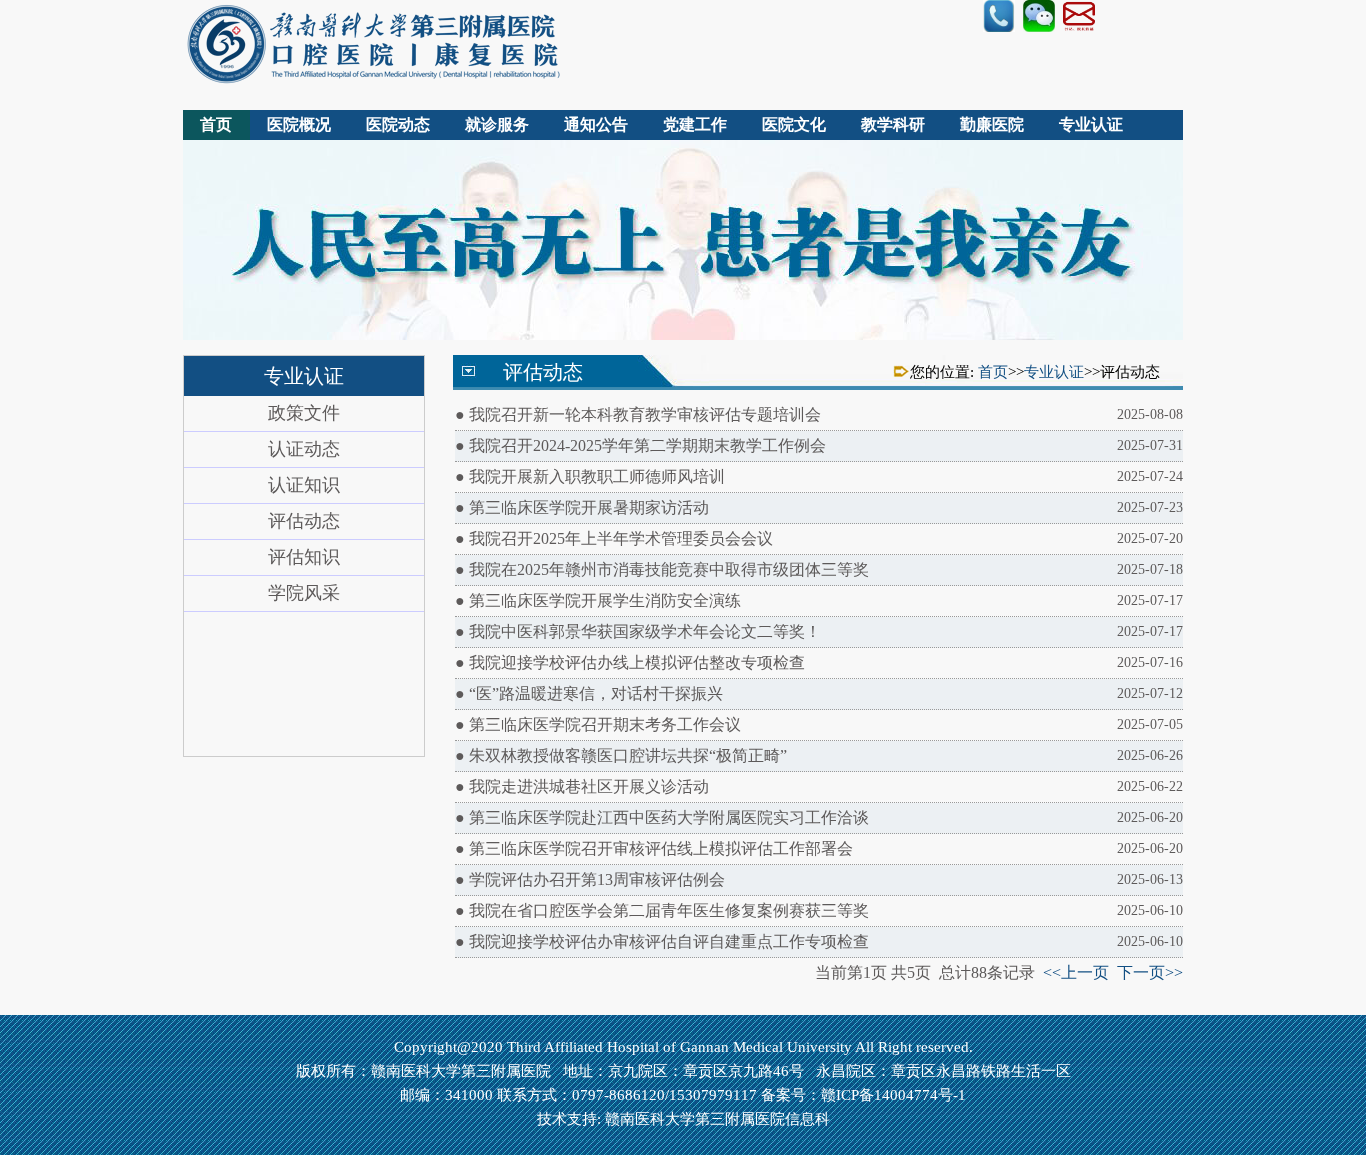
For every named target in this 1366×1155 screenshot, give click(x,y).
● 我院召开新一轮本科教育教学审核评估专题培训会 (819, 414)
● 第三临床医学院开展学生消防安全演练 (819, 600)
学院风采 (304, 593)
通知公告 (596, 124)
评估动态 (304, 521)
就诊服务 (497, 124)
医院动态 (398, 124)
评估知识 (304, 557)
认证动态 (304, 449)
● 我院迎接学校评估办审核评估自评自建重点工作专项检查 (819, 941)
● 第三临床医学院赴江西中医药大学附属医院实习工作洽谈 (819, 817)
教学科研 (893, 124)
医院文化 (794, 124)
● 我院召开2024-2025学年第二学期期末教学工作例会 (819, 445)
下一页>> (1150, 972)
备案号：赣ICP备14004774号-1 (863, 1095)
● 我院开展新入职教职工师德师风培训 (819, 476)
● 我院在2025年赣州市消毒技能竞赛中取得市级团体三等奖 (819, 569)
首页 (216, 124)
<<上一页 (1076, 972)
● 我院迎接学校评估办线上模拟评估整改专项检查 (819, 662)
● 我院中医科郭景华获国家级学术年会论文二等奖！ (819, 631)
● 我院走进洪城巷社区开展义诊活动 (819, 786)
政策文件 (304, 413)
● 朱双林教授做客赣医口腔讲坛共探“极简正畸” (819, 755)
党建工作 (695, 124)
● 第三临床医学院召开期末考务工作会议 (819, 724)
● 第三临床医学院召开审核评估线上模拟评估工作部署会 (819, 848)
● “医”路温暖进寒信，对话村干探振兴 (819, 693)
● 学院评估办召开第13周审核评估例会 (819, 879)
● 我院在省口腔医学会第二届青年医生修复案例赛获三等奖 (819, 910)
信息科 (807, 1119)
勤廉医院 (992, 124)
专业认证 (1091, 124)
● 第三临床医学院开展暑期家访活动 (819, 507)
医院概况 (299, 124)
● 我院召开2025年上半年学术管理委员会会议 (819, 538)
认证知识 (304, 485)
